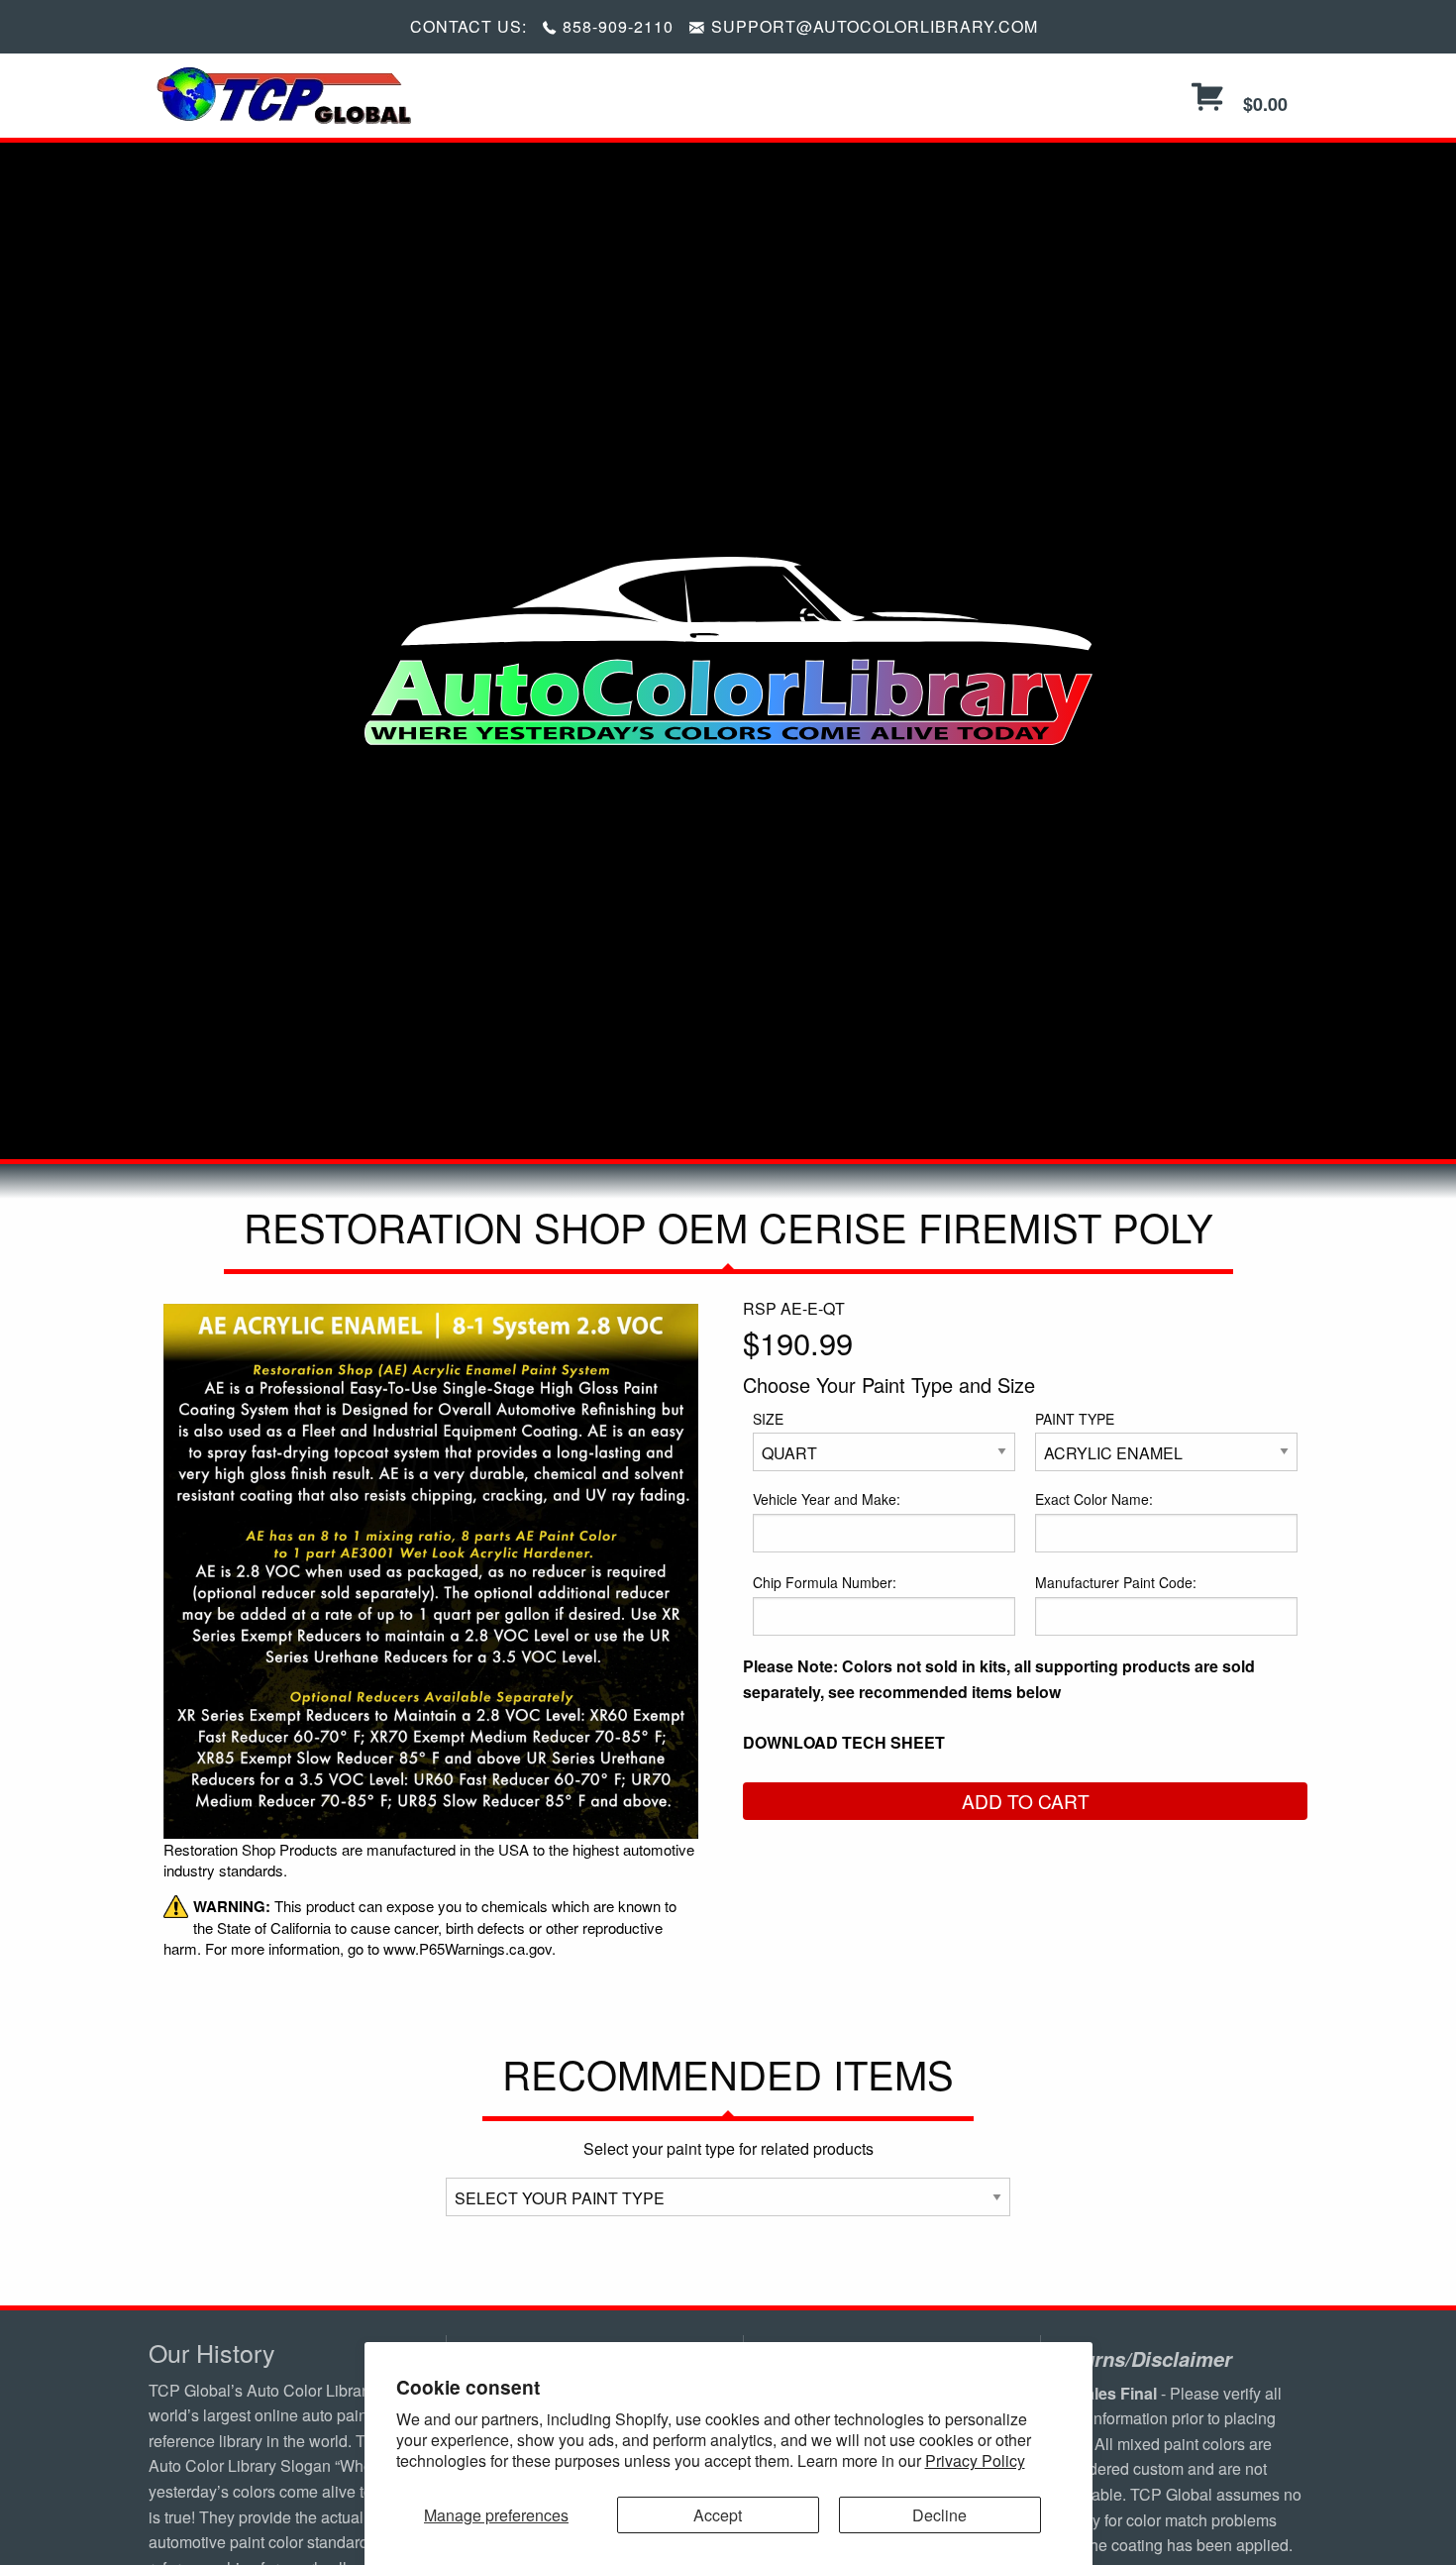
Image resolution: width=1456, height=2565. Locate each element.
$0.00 (1263, 104)
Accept (718, 2515)
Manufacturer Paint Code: (1116, 1582)
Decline (939, 2515)
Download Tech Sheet (844, 1742)
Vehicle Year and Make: (827, 1499)
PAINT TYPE (1075, 1419)
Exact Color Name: (1094, 1499)
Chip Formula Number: (825, 1582)
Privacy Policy (975, 2460)
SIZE (768, 1419)
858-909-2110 (618, 26)
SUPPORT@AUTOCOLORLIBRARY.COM (875, 26)
